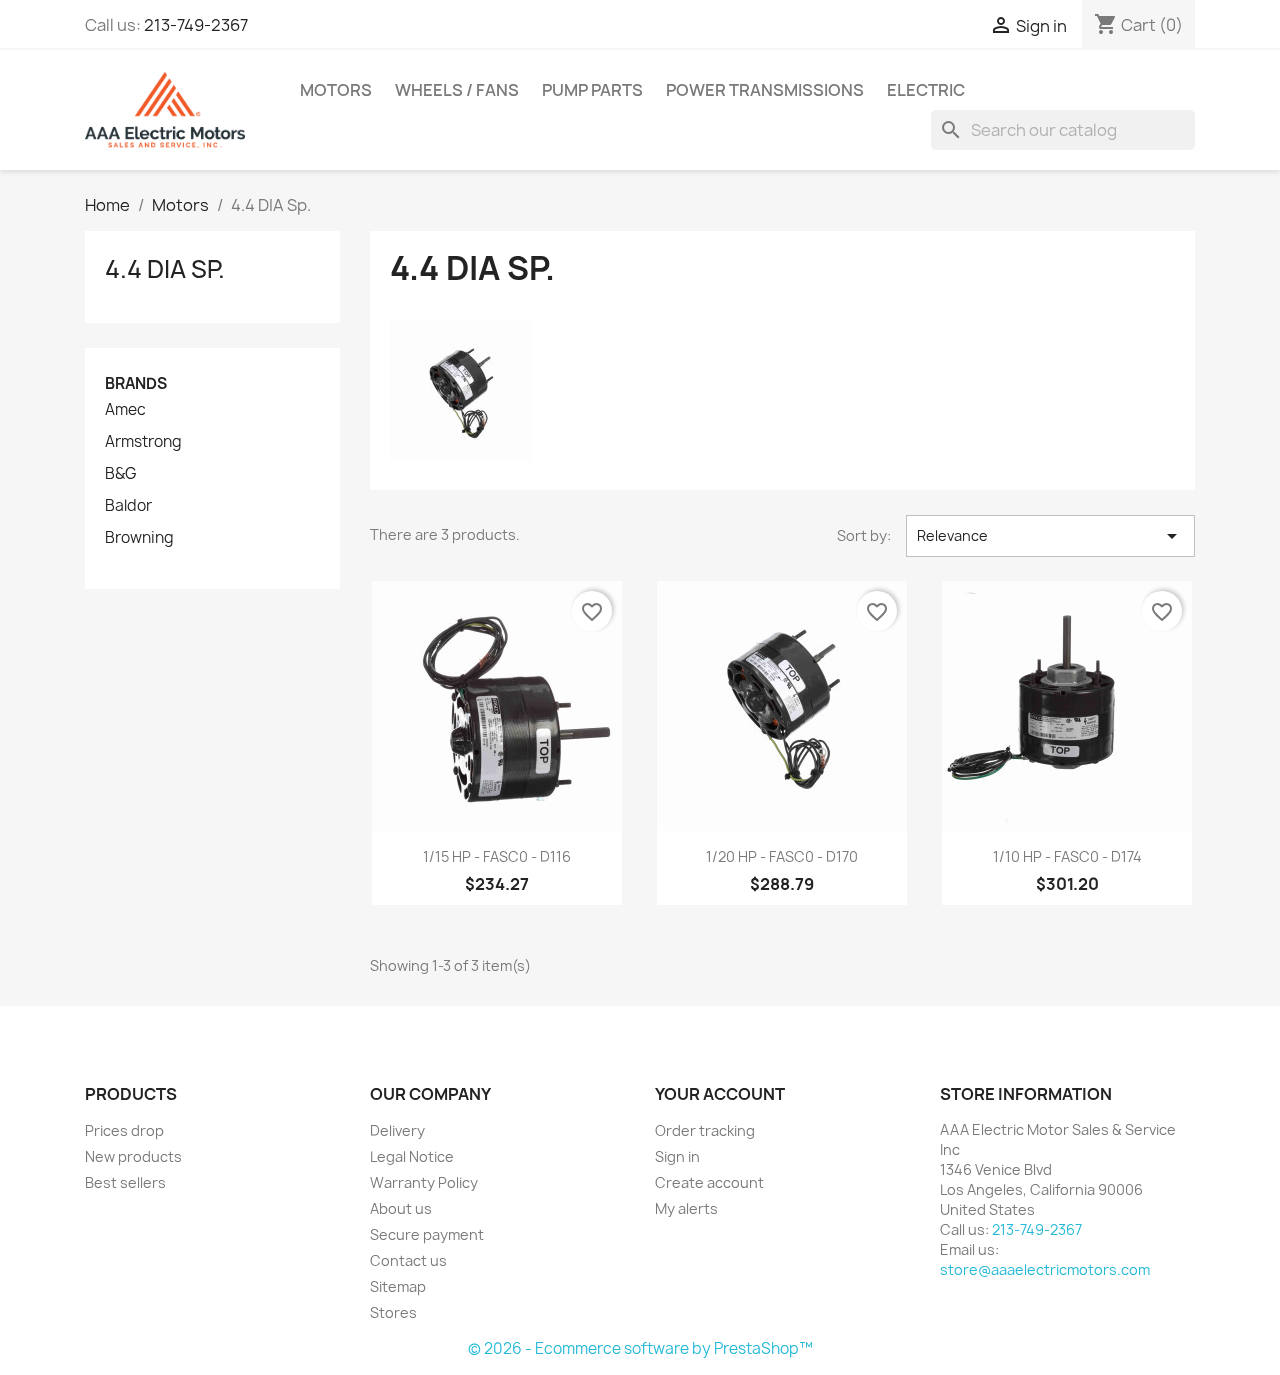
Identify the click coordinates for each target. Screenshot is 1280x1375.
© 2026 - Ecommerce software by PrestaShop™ (640, 1348)
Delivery (397, 1130)
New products (133, 1156)
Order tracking (705, 1130)
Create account (709, 1182)
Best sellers (125, 1182)
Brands (136, 383)
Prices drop (124, 1130)
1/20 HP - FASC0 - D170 (782, 856)
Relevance (1050, 536)
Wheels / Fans (457, 90)
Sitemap (398, 1286)
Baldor (128, 506)
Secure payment (427, 1234)
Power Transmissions (765, 90)
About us (401, 1208)
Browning (139, 538)
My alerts (686, 1208)
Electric (926, 90)
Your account (720, 1094)
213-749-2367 (196, 25)
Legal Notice (412, 1156)
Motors (336, 90)
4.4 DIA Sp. (165, 269)
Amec (125, 410)
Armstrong (143, 442)
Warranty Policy (424, 1182)
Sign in (677, 1156)
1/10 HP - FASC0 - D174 (1067, 856)
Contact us (408, 1260)
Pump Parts (592, 90)
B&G (121, 474)
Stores (393, 1312)
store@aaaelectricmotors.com (1045, 1269)
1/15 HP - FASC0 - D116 (497, 856)
